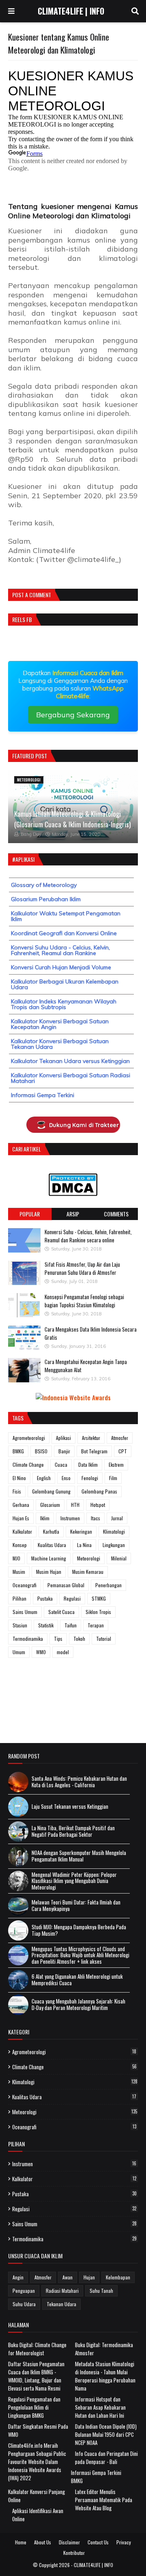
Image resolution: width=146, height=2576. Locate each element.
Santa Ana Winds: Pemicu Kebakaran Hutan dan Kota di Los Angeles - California (79, 1782)
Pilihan (19, 1598)
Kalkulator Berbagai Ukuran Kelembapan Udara (65, 984)
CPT (123, 1451)
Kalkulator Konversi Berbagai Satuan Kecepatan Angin (60, 1024)
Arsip (73, 1214)
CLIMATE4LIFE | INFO (71, 11)
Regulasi (72, 1598)
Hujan (89, 2277)
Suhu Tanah (101, 2291)
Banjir (64, 1451)
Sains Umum (25, 1612)
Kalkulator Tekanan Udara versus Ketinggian (70, 1061)
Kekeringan (81, 1531)
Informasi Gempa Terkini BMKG (96, 2477)
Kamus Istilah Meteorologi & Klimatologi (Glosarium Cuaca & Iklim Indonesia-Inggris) (72, 819)
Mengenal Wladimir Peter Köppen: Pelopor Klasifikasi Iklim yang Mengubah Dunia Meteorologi (74, 1881)
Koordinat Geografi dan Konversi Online (64, 933)
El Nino (19, 1478)
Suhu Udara (24, 2304)
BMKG (18, 1451)
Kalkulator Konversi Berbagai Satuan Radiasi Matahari (71, 1078)
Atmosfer (120, 1438)
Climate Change (28, 1464)
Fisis (17, 1491)
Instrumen (70, 1518)
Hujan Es (21, 1518)
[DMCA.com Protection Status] (73, 1193)
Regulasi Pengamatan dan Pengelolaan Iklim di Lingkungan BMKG (34, 2407)
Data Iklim (88, 1464)
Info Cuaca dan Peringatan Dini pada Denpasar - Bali (106, 2458)
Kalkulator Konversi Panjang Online (36, 2496)
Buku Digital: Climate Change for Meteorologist (37, 2349)
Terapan (96, 1625)
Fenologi (90, 1478)
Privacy (124, 2542)
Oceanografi (25, 1585)
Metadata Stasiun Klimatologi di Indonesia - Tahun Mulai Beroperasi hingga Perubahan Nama (105, 2376)
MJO (16, 1558)
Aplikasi (63, 1438)
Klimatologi (114, 1531)
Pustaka (45, 1598)
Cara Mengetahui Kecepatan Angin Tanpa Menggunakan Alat (86, 1366)
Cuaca (61, 1464)
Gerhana (21, 1505)
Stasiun (20, 1625)
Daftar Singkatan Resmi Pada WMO (38, 2430)
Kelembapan (118, 2277)
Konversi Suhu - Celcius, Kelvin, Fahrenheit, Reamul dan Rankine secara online (88, 1236)
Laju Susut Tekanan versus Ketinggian (70, 1807)
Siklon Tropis (98, 1612)
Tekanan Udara (61, 2304)
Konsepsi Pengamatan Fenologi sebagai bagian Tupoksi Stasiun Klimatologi (84, 1301)
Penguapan (24, 2291)
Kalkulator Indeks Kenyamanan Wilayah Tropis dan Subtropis (64, 1004)
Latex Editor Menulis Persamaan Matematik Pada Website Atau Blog (104, 2500)
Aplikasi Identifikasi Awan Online (38, 2515)
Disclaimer (69, 2542)
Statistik (46, 1625)
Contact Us (98, 2542)
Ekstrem (116, 1464)
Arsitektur (91, 1438)
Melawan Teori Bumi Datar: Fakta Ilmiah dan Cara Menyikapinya (76, 1906)
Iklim (45, 1518)
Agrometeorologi (29, 1438)
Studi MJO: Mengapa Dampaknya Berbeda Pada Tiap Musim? (79, 1930)
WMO (41, 1652)
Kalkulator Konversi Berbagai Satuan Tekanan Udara (60, 1044)
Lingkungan (114, 1545)
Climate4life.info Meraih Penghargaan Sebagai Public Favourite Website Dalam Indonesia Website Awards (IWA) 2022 (37, 2462)
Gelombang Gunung (51, 1491)
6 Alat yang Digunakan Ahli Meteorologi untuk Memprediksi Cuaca (77, 1980)
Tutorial (104, 1639)
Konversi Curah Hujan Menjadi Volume (61, 967)
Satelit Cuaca (61, 1612)
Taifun (71, 1625)
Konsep (20, 1545)
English (44, 1478)
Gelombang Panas (99, 1491)
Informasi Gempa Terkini (43, 1095)
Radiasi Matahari (62, 2291)
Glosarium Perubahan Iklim (46, 899)
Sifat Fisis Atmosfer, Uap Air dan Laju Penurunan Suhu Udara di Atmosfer (82, 1268)
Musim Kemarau (88, 1572)
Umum (19, 1652)
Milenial (119, 1558)
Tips (58, 1639)
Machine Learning (49, 1558)
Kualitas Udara (52, 1545)
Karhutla (51, 1531)
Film (113, 1478)
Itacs (96, 1518)
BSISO (41, 1451)
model (63, 1652)
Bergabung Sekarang (73, 715)
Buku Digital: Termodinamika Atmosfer (104, 2349)
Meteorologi (89, 1558)
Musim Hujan (49, 1572)
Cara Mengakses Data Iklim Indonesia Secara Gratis (91, 1333)
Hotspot (98, 1505)
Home (21, 2542)
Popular (30, 1214)
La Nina (84, 1545)
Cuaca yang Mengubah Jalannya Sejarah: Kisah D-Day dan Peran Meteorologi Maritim (78, 2005)
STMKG (99, 1598)
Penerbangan (108, 1585)
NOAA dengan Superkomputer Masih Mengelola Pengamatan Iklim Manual (79, 1856)
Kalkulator (22, 1531)
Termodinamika (28, 1639)
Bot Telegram (94, 1451)
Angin (18, 2277)
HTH (75, 1505)
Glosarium (50, 1505)
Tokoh (79, 1639)
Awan (68, 2277)
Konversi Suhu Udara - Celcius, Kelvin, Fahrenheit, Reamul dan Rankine (60, 950)
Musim (19, 1572)
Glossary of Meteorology (44, 885)
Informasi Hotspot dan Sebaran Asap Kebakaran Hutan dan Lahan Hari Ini (100, 2407)
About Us (43, 2542)
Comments (116, 1214)
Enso (66, 1478)
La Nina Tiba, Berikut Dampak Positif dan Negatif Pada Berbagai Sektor (73, 1831)
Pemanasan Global (66, 1585)
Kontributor (74, 2553)
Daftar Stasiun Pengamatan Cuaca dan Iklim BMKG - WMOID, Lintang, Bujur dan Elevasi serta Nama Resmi (36, 2376)
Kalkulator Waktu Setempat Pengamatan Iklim (66, 916)
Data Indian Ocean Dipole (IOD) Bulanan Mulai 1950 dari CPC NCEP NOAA (106, 2434)
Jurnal (117, 1518)
